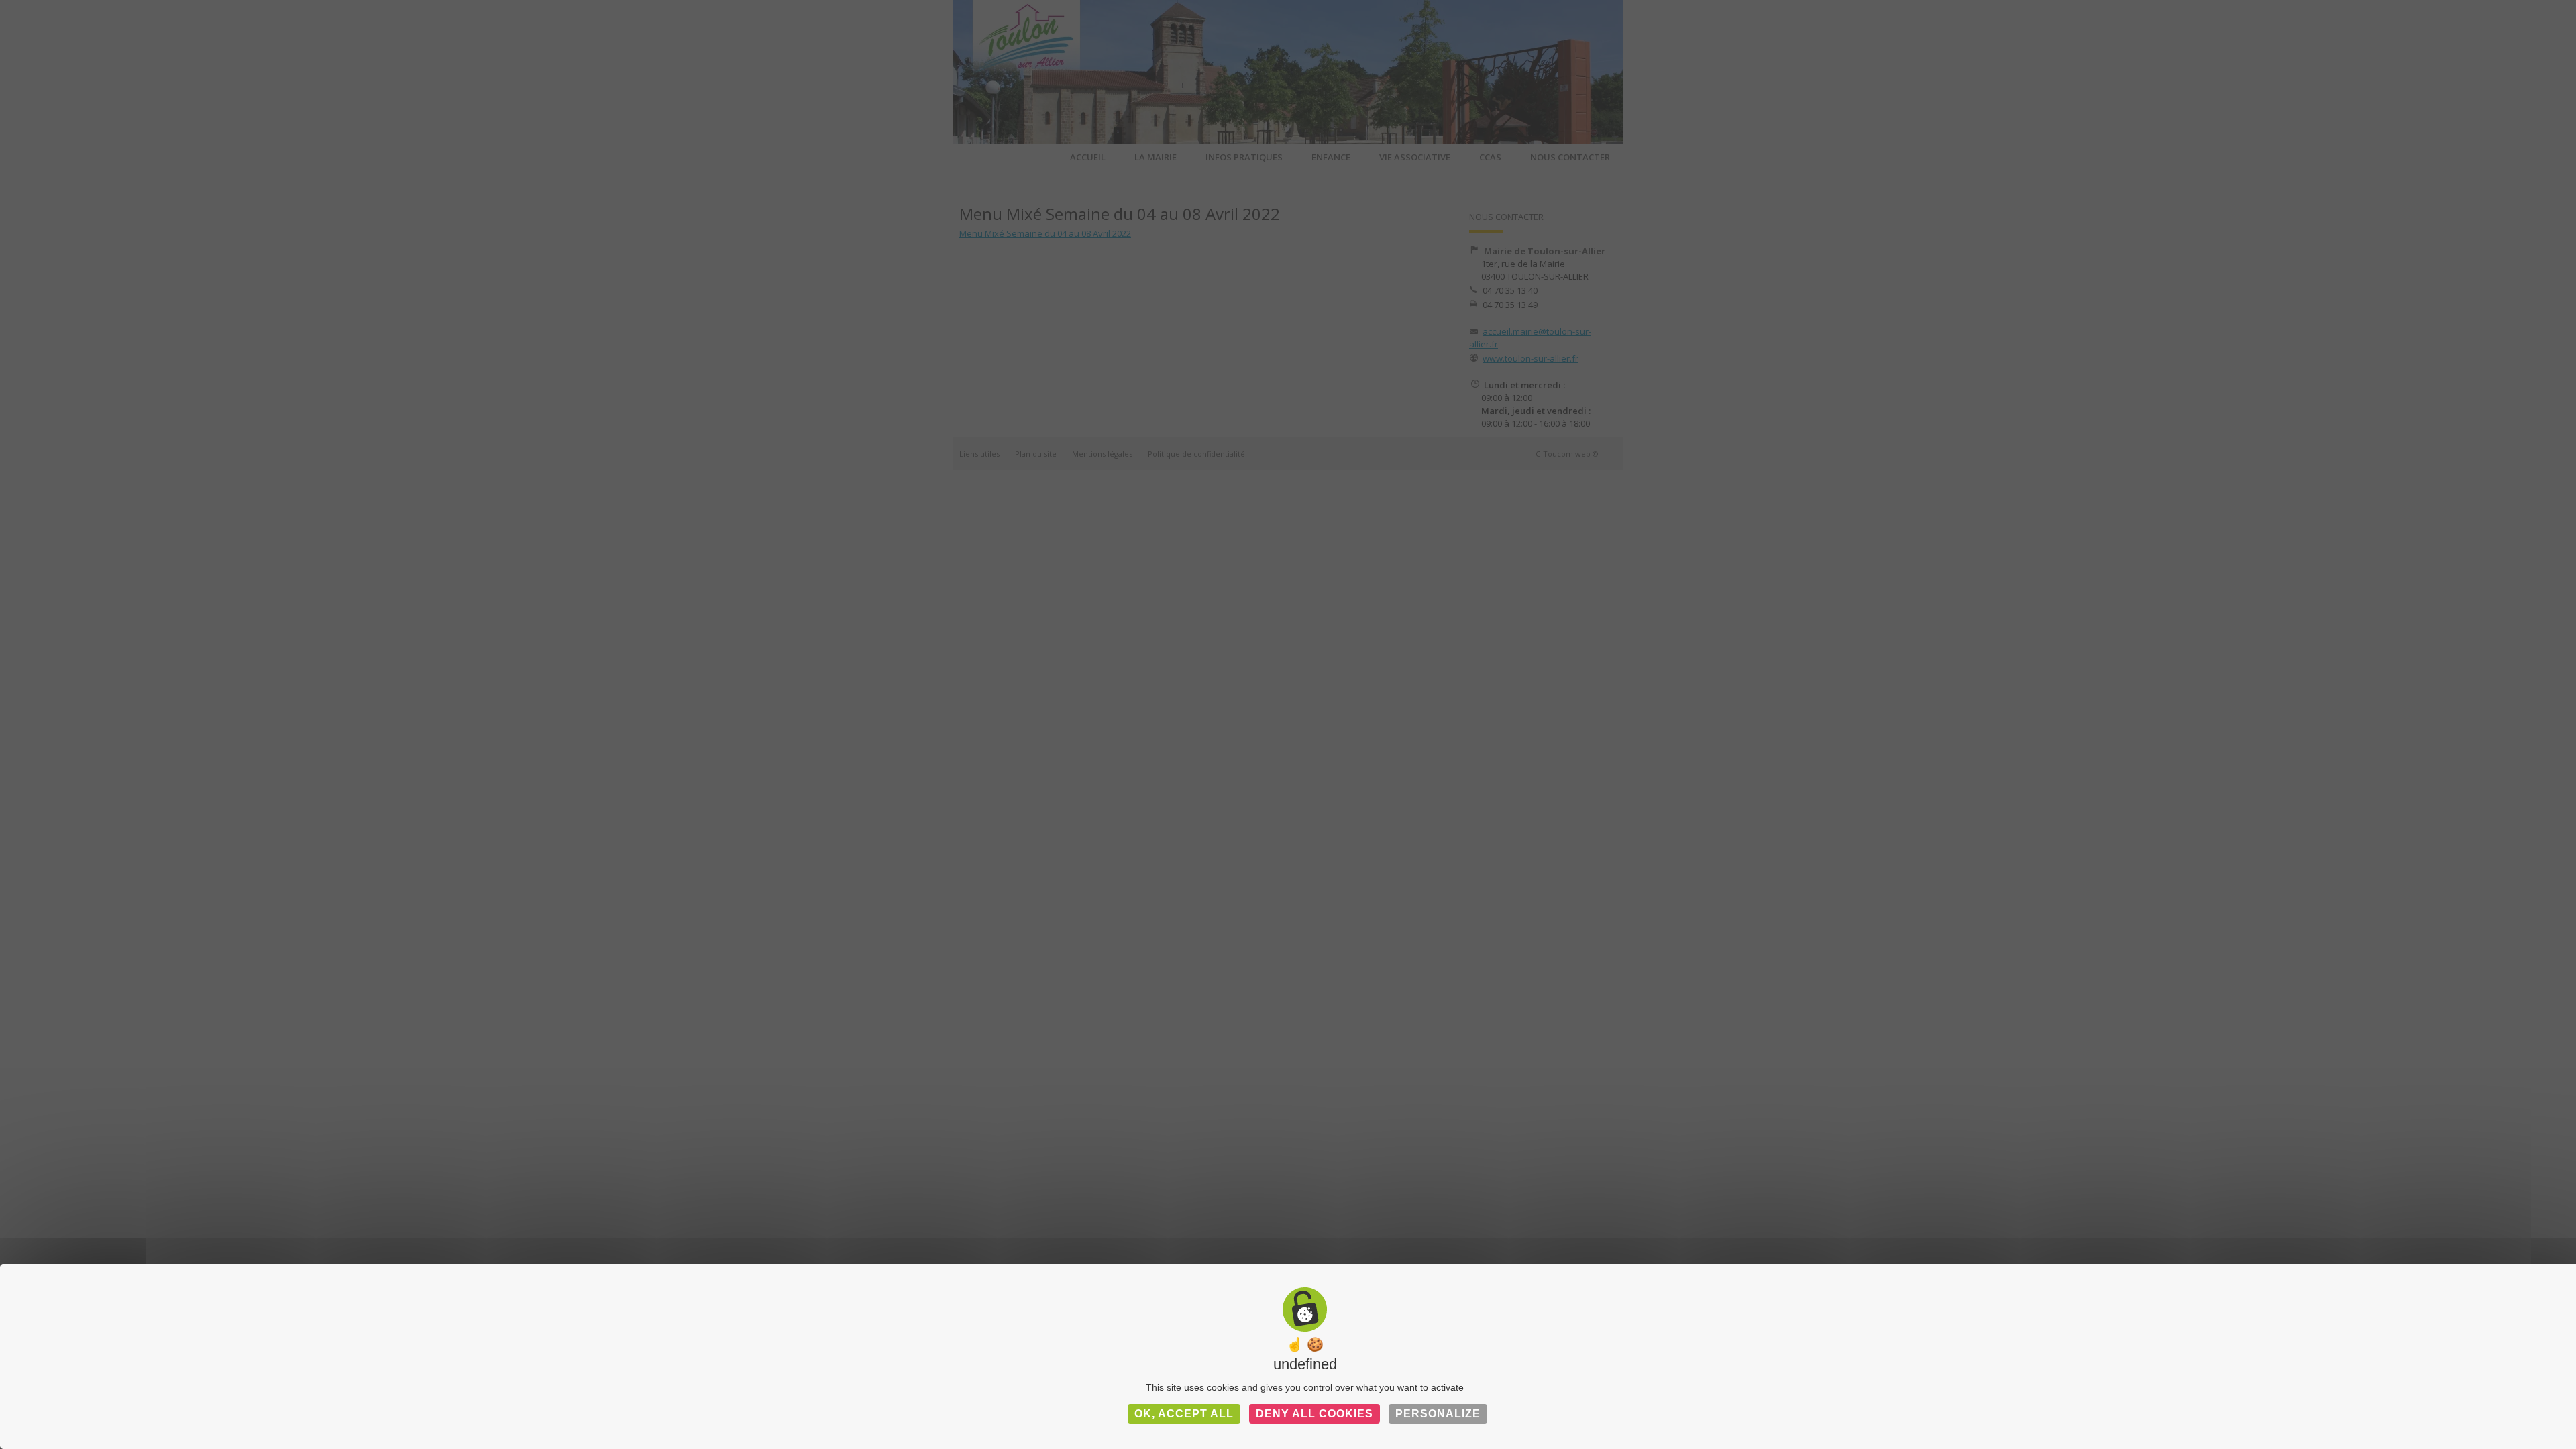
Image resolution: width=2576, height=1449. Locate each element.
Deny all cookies (1314, 1414)
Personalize (1438, 1414)
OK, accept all (1184, 1414)
